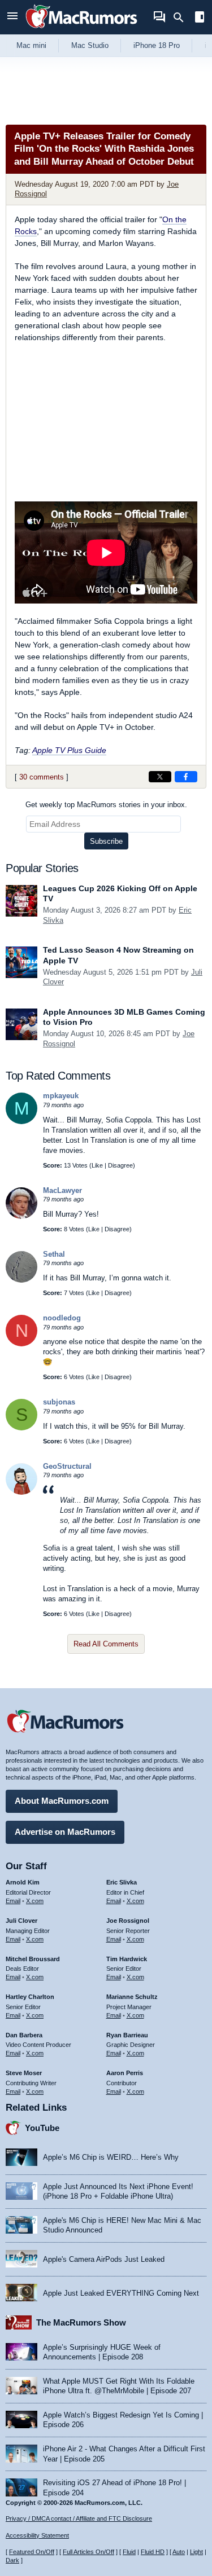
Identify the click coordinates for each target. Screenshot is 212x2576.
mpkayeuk (61, 1096)
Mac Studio (90, 45)
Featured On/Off (32, 2552)
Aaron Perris (125, 2073)
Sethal (54, 1254)
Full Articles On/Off (88, 2552)
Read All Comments (106, 1644)
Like (97, 1165)
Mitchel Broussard (33, 1959)
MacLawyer (62, 1190)
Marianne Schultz (132, 1997)
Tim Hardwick (127, 1959)
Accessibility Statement (37, 2535)
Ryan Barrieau (127, 2035)
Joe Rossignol (128, 1921)
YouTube (42, 2128)
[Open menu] (12, 17)
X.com (35, 1901)
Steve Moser (24, 2073)
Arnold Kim (23, 1882)
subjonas (59, 1402)
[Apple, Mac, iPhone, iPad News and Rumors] (81, 30)
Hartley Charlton (30, 1997)
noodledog (62, 1318)
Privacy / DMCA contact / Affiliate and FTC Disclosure (79, 2518)
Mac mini (31, 45)
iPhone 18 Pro (157, 45)
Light (196, 2552)
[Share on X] (160, 777)
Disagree (120, 1165)
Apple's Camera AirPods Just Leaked (104, 2259)
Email (13, 1901)
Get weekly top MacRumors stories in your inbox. (106, 805)
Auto (179, 2552)
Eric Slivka (122, 1882)
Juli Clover (21, 1921)
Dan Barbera (24, 2035)
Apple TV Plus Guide (69, 750)
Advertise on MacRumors (65, 1832)
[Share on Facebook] (186, 777)
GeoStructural (67, 1466)
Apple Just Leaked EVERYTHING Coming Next (121, 2293)
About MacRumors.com (62, 1801)
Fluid (129, 2552)
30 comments (42, 777)
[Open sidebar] (200, 18)
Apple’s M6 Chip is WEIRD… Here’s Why (111, 2157)
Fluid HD (153, 2552)
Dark (12, 2560)
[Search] (182, 17)
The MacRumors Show (81, 2322)
